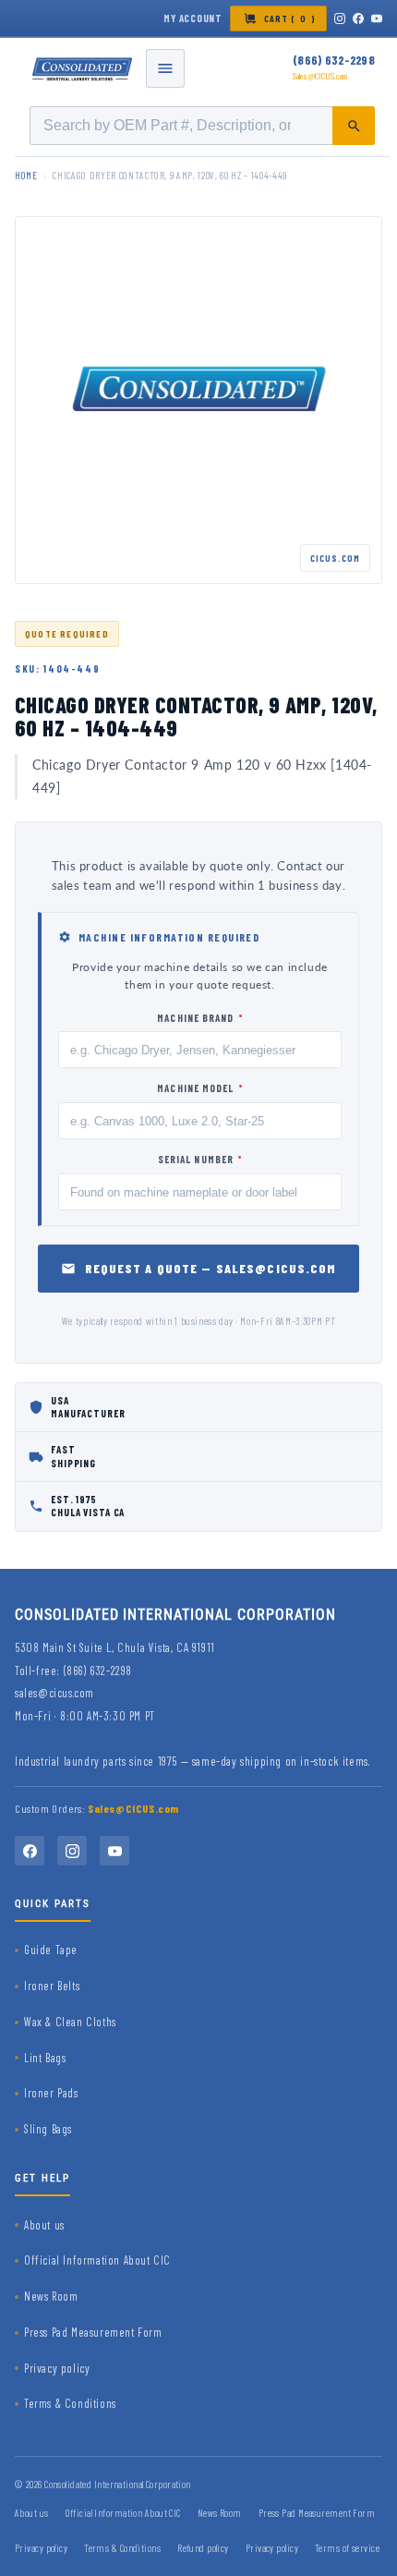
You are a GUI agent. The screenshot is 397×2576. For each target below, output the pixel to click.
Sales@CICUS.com (320, 76)
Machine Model (200, 1088)
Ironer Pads (51, 2093)
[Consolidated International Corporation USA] (83, 68)
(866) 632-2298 (334, 60)
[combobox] (202, 126)
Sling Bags (48, 2129)
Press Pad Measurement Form (93, 2332)
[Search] (354, 126)
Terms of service (347, 2548)
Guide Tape (51, 1950)
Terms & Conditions (70, 2403)
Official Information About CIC (97, 2260)
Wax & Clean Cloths (70, 2022)
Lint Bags (45, 2058)
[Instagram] (340, 18)
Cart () (290, 18)
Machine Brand (200, 1018)
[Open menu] (165, 68)
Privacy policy (57, 2368)
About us (44, 2225)
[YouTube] (377, 18)
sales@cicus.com (54, 1693)
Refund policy (203, 2548)
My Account (193, 18)
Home (26, 175)
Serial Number (200, 1159)
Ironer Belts (52, 1986)
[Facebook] (358, 18)
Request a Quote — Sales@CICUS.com (211, 1268)
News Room (51, 2296)
